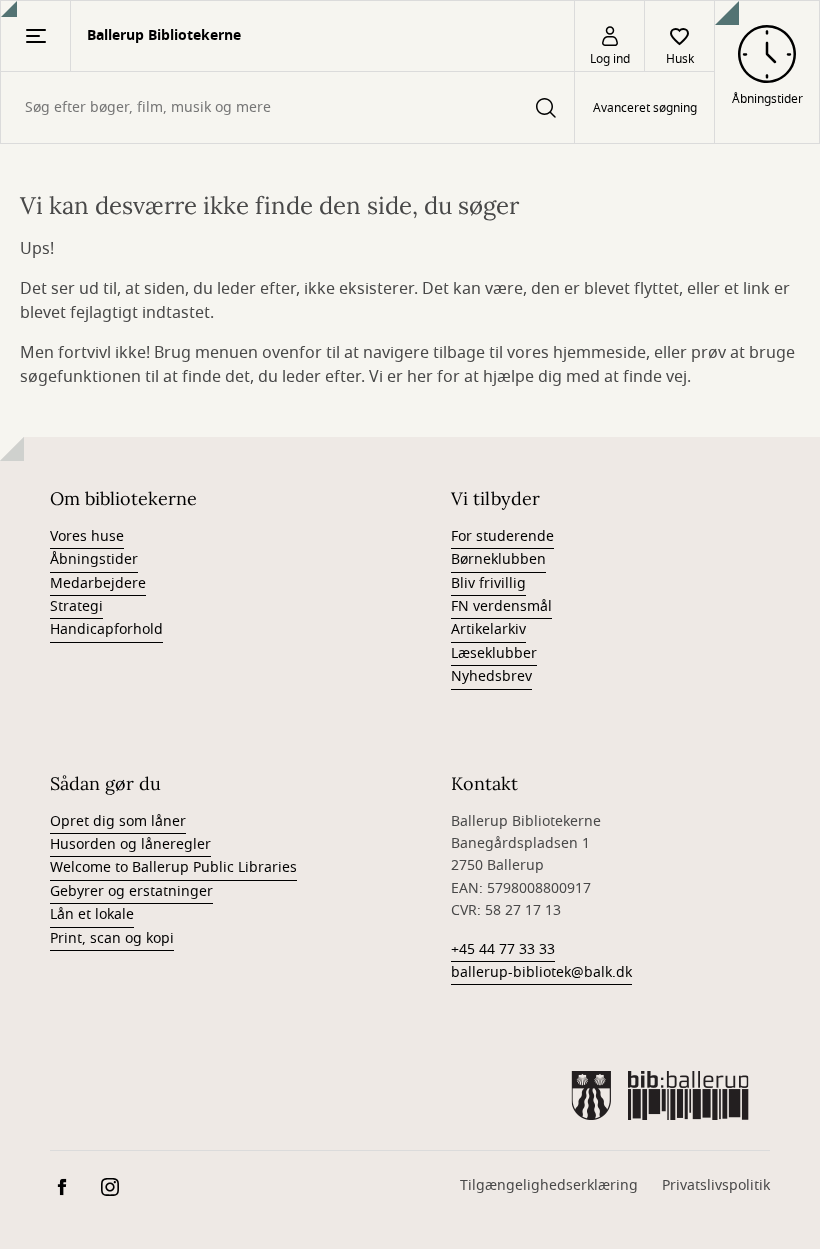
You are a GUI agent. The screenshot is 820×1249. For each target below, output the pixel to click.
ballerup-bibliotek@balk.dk (541, 972)
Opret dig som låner (118, 821)
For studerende (502, 536)
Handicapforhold (106, 629)
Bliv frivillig (488, 583)
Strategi (76, 606)
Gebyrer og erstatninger (131, 891)
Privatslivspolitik (716, 1185)
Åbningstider (94, 559)
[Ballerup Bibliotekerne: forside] (660, 1095)
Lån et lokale (92, 914)
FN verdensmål (501, 606)
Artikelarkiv (488, 629)
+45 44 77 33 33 (503, 949)
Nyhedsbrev (491, 676)
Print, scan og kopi (112, 938)
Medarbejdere (98, 583)
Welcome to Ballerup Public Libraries (173, 867)
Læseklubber (494, 653)
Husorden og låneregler (130, 844)
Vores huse (87, 536)
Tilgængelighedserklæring (549, 1185)
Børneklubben (498, 559)
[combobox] (287, 107)
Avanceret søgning (645, 108)
